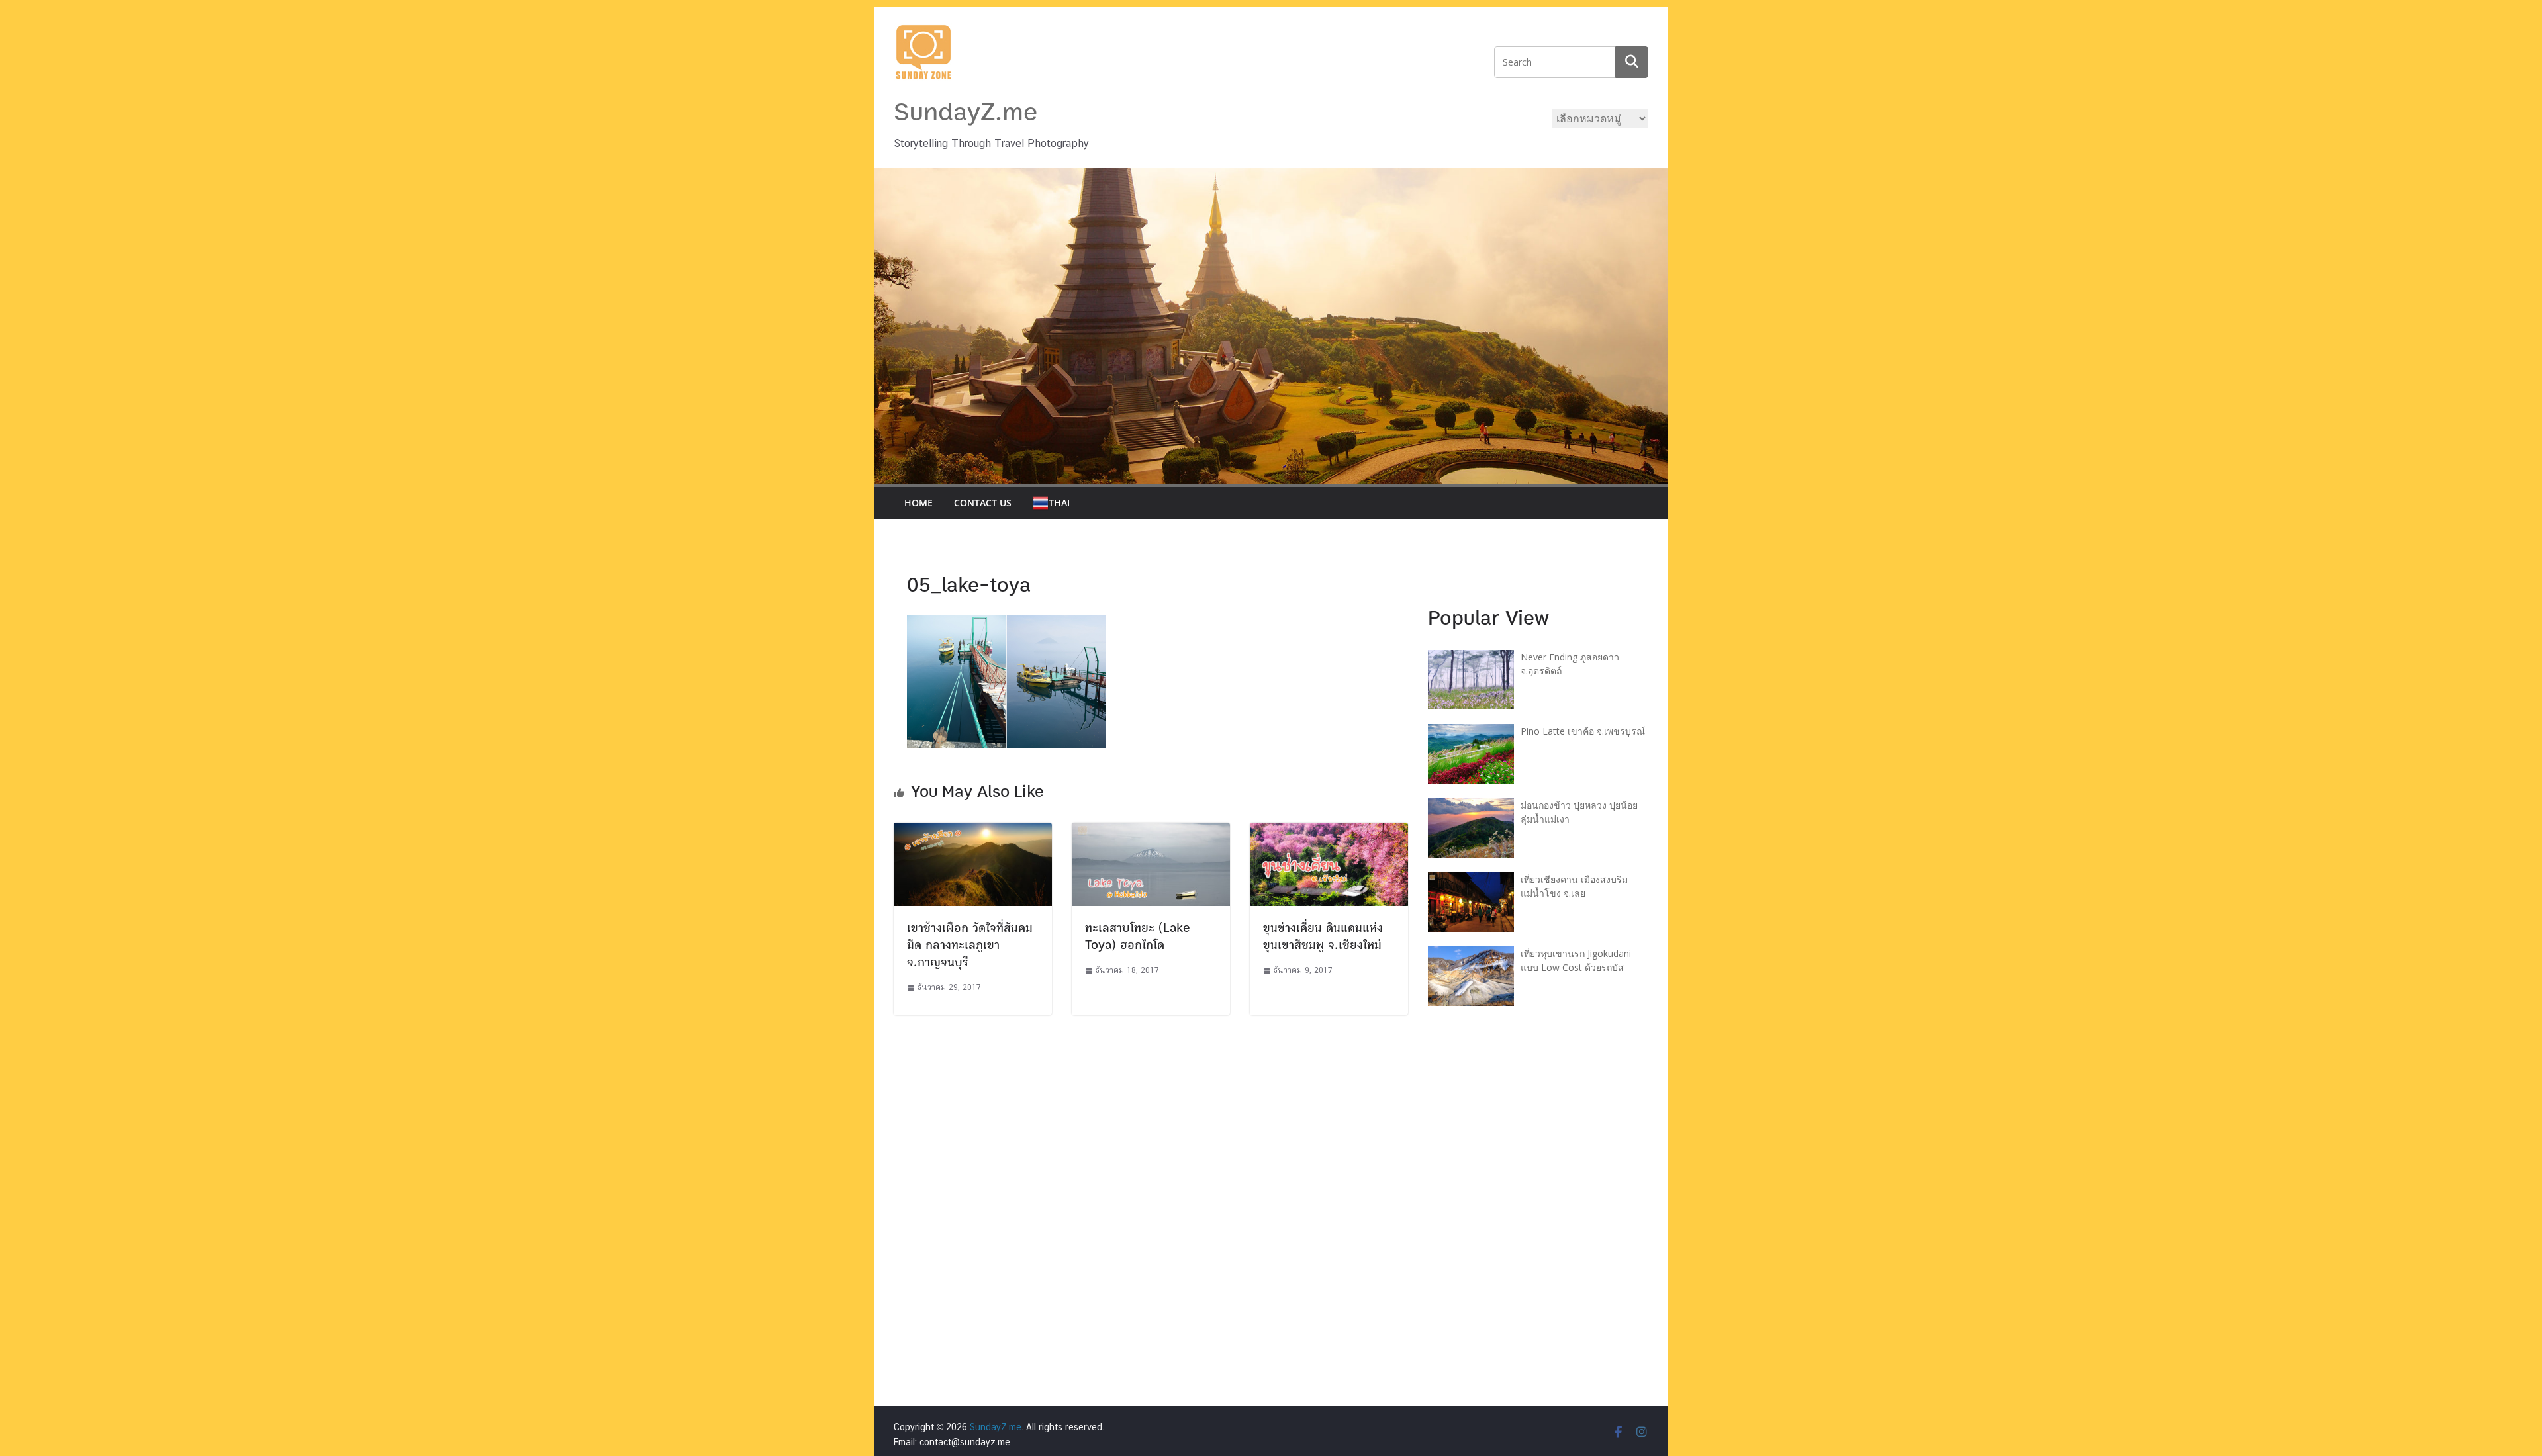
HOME (918, 503)
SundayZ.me (965, 113)
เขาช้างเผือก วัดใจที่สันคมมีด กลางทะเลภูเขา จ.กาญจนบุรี (970, 945)
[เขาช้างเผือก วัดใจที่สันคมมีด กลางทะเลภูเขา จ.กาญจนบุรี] (973, 831)
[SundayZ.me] (1271, 176)
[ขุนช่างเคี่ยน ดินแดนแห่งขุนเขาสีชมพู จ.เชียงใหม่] (1329, 831)
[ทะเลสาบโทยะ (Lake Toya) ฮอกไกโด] (1151, 831)
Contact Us (983, 503)
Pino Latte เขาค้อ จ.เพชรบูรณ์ (1583, 731)
